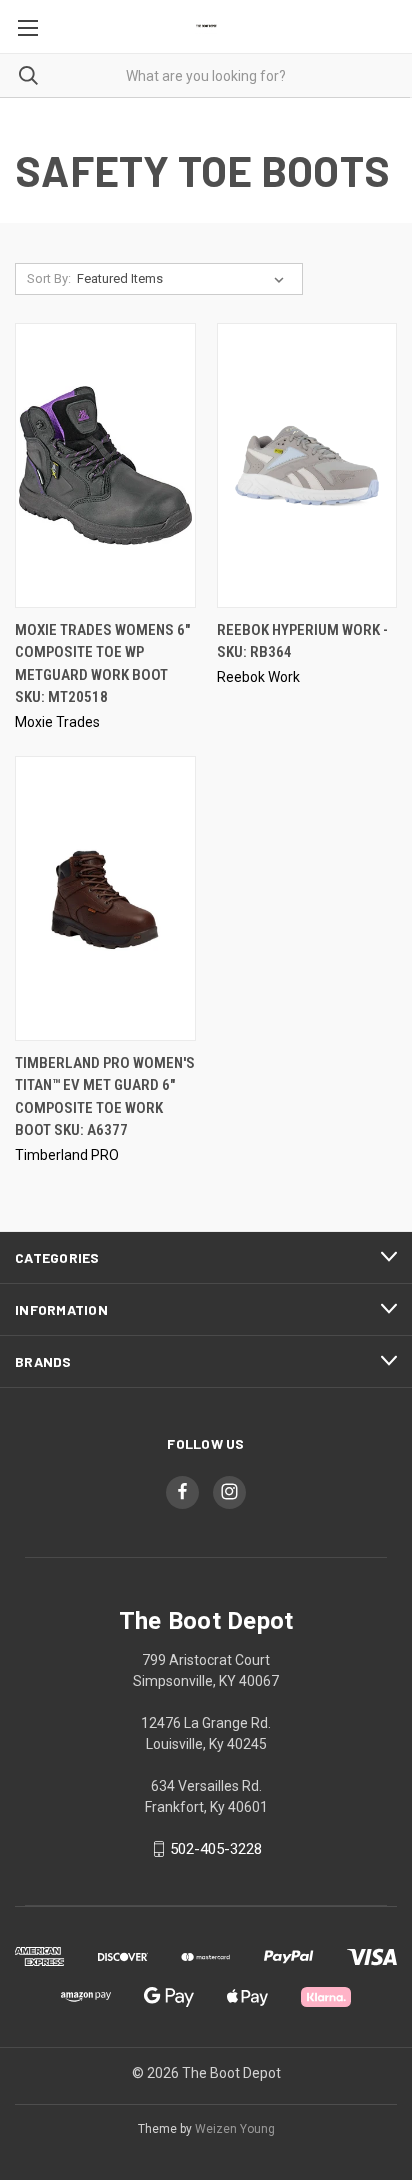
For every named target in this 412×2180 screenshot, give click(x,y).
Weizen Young (235, 2129)
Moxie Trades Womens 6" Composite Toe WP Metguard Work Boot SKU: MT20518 (102, 664)
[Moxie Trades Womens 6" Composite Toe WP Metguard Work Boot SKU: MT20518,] (105, 465)
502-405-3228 (216, 1849)
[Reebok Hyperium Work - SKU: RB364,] (307, 465)
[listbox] (184, 279)
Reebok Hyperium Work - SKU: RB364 (302, 641)
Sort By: (49, 278)
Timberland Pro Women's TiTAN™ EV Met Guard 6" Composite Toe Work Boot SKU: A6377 (105, 1097)
